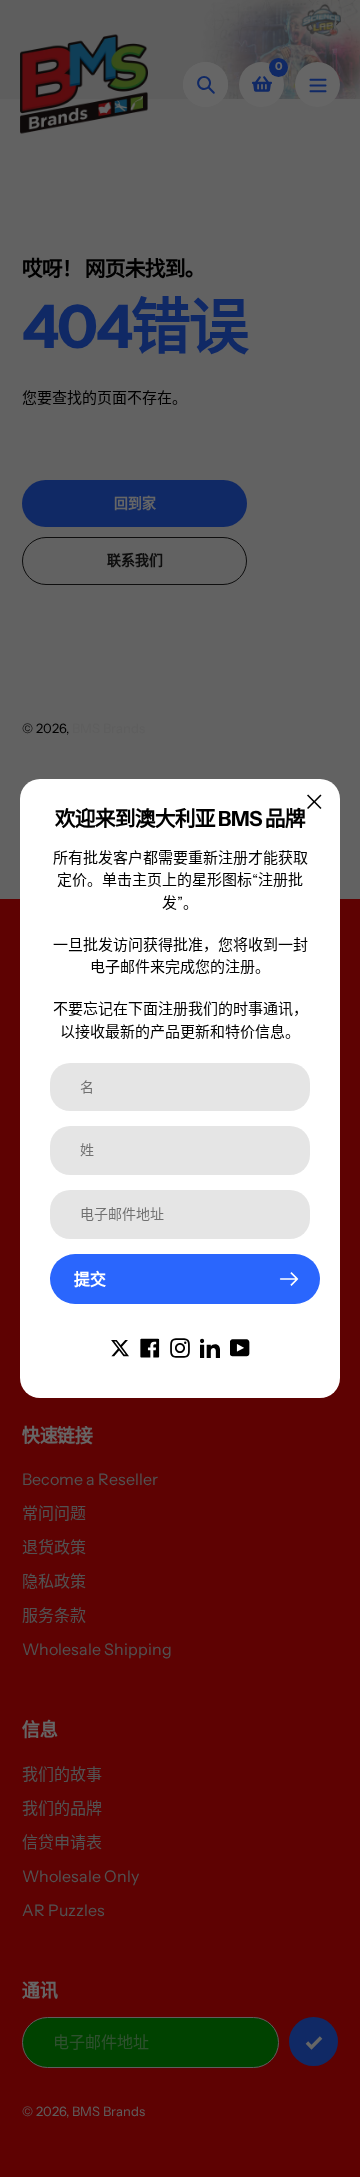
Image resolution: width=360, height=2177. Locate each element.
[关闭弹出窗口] (314, 801)
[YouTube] (240, 1346)
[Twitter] (120, 1346)
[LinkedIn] (210, 1346)
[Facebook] (150, 1346)
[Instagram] (180, 1346)
